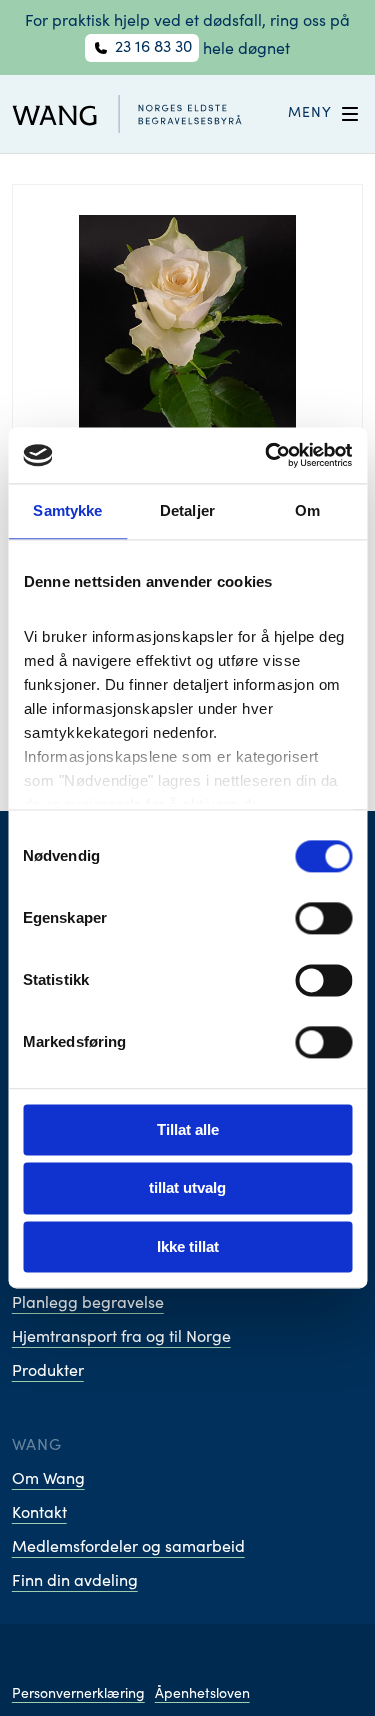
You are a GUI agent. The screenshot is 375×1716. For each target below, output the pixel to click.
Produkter (48, 1372)
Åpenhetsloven (202, 1695)
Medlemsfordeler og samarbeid (128, 1548)
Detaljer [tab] (187, 510)
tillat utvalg (187, 1188)
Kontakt (39, 1514)
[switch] (323, 918)
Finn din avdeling (75, 1582)
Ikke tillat (188, 1246)
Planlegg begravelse (88, 1304)
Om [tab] (307, 510)
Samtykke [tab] (67, 510)
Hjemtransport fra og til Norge (121, 1338)
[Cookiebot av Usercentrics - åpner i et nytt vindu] (267, 455)
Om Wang (48, 1480)
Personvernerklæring (78, 1695)
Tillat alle (188, 1129)
